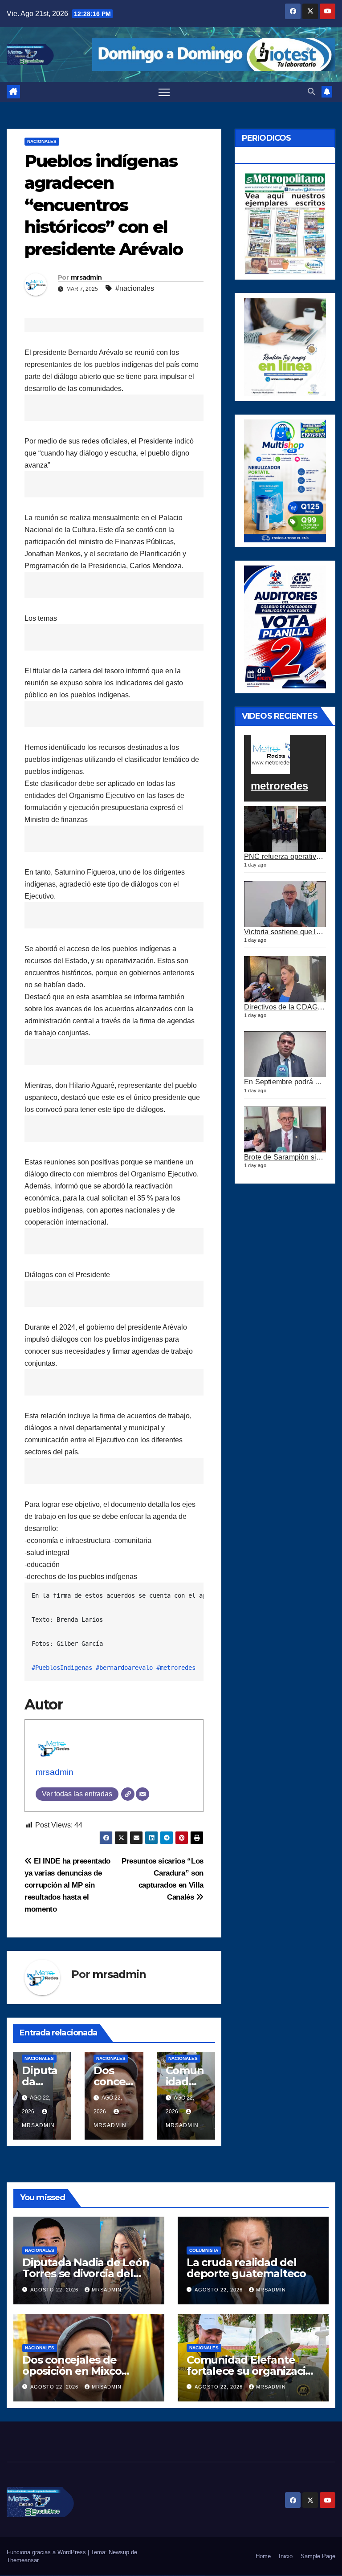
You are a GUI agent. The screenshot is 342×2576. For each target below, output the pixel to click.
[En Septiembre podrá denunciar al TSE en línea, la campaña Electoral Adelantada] (285, 1054)
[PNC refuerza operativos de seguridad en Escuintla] (285, 829)
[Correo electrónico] (142, 1794)
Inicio (286, 2556)
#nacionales (135, 288)
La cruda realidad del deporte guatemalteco (246, 2268)
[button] (311, 92)
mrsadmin (86, 277)
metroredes (279, 786)
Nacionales (42, 141)
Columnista (204, 2250)
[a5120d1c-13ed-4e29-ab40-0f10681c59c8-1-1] (285, 347)
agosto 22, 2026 (55, 2290)
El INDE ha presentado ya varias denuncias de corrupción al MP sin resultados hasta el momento (67, 1885)
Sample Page (318, 2556)
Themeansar (23, 2560)
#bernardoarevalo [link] (124, 1668)
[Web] (128, 1794)
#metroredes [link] (176, 1668)
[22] (285, 480)
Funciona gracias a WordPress (47, 2552)
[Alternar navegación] (164, 92)
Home (263, 2556)
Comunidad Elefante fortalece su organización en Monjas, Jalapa (253, 2371)
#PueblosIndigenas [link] (62, 1668)
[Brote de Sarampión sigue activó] (285, 1130)
